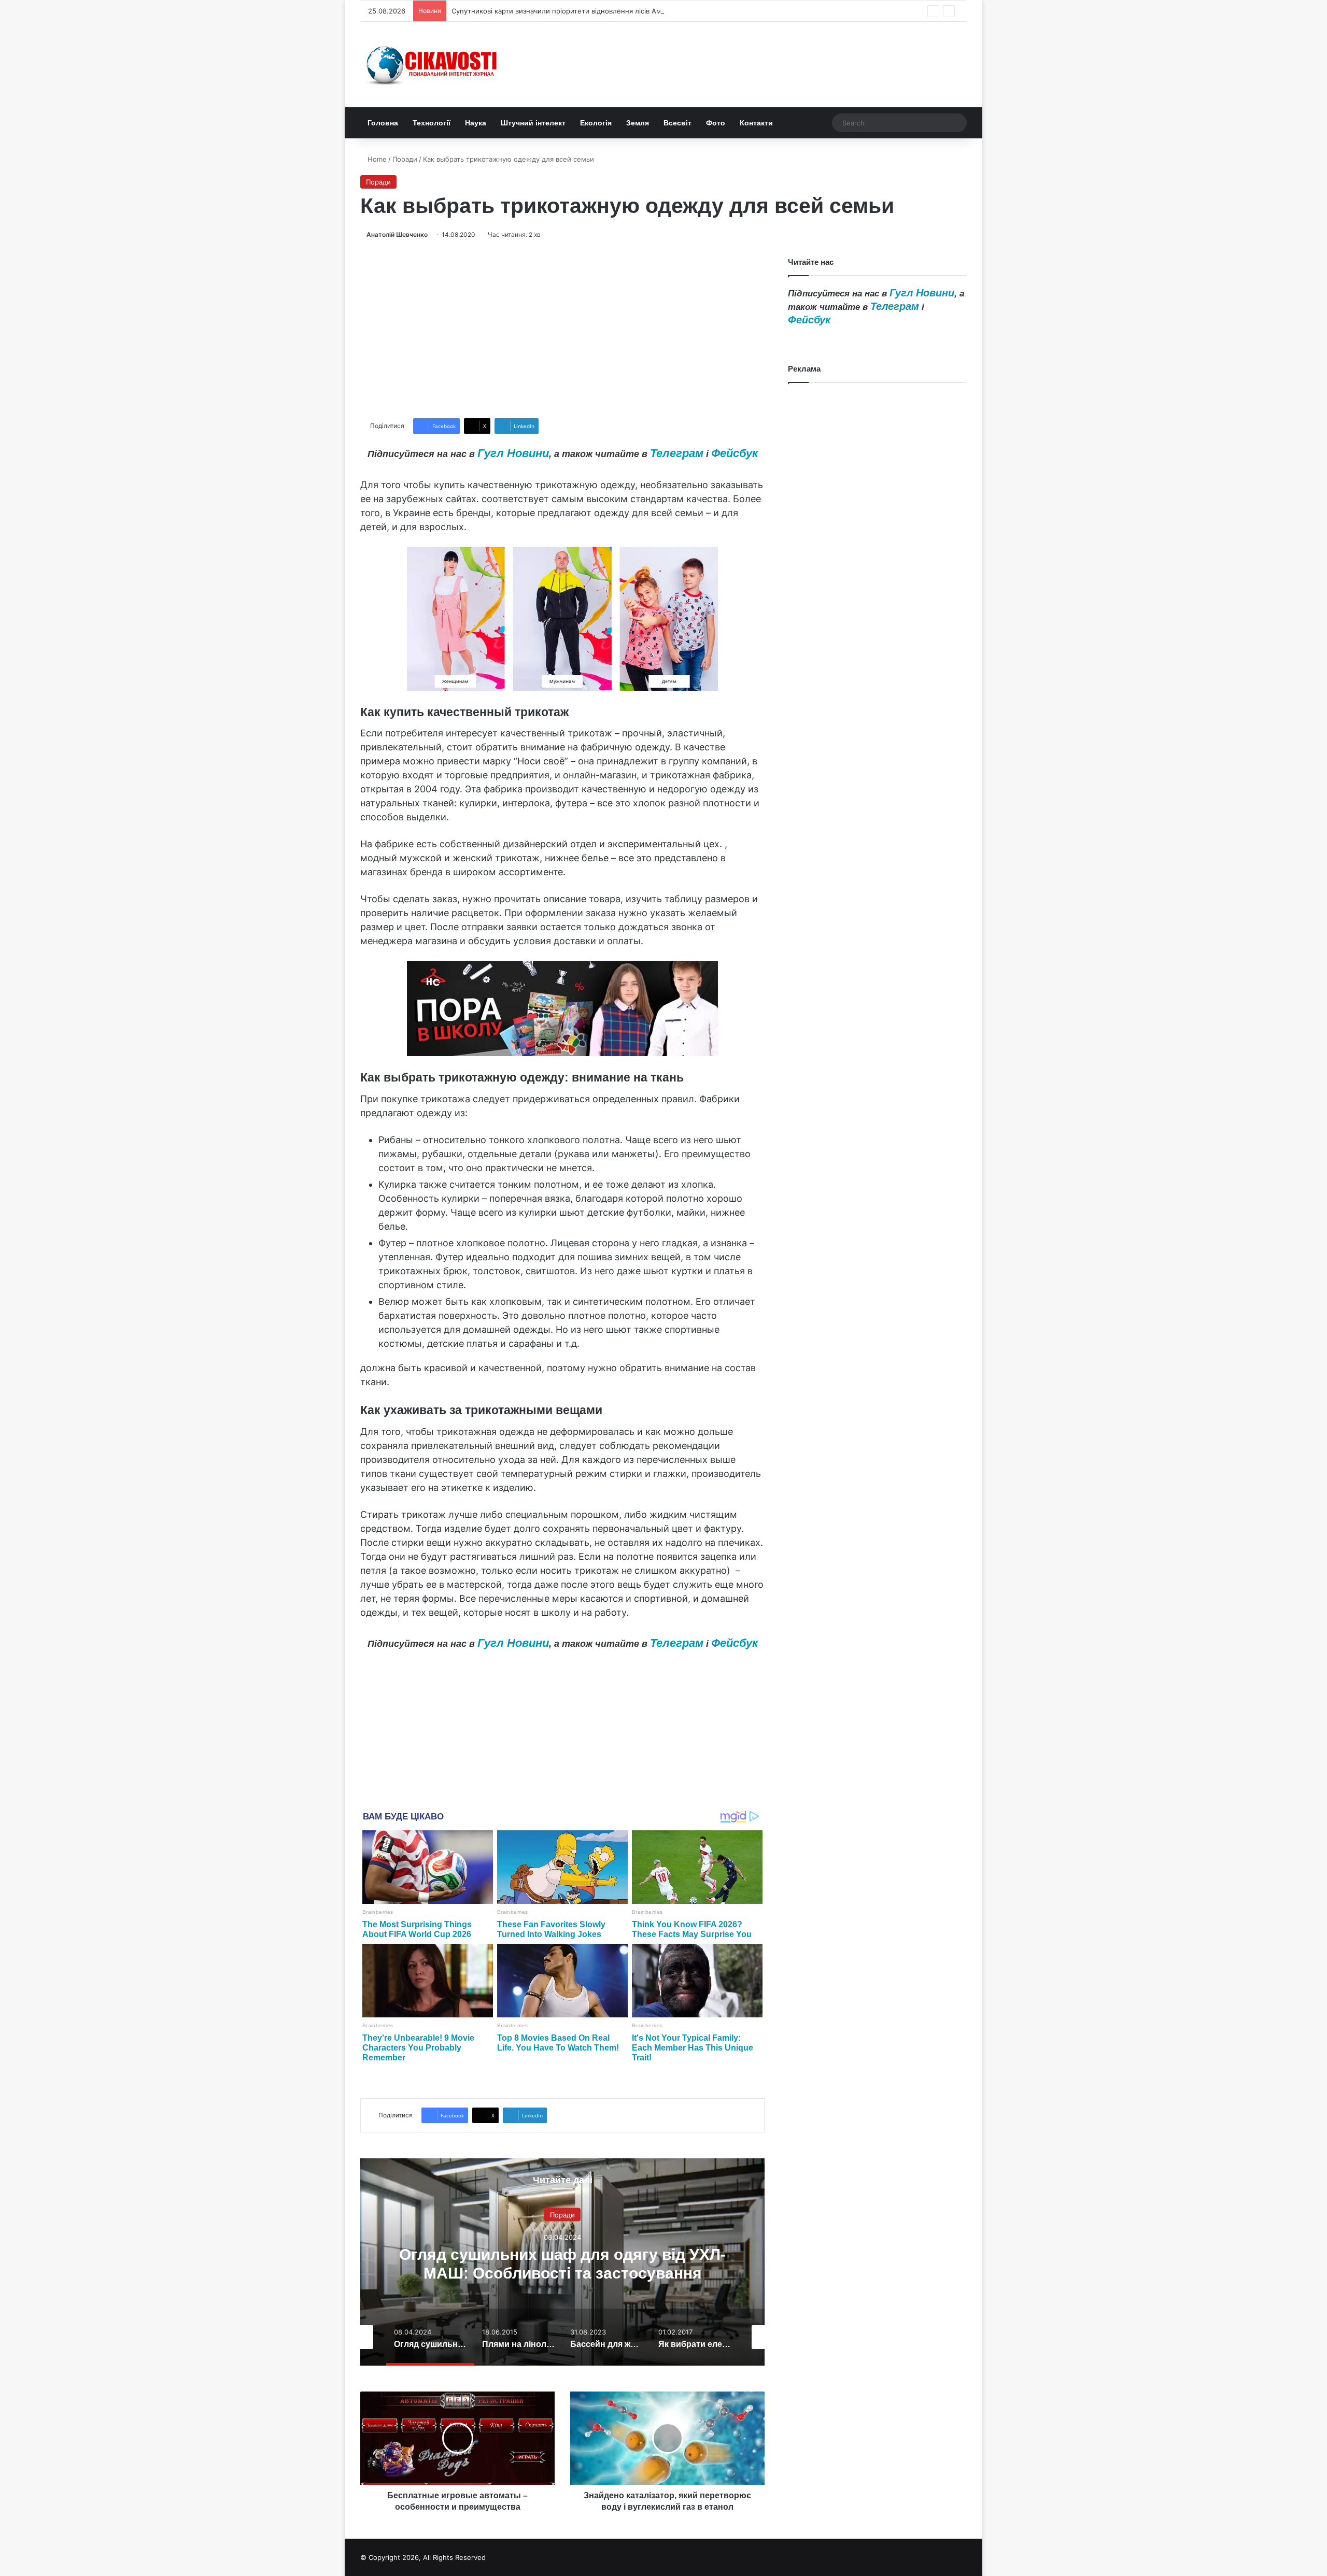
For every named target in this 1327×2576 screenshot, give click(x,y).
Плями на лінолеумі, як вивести (563, 2263)
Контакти (756, 123)
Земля (638, 123)
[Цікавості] (433, 65)
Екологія (596, 123)
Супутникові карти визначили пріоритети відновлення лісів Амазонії (566, 11)
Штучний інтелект (533, 123)
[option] (562, 2262)
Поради (405, 159)
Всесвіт (677, 123)
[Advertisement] (562, 329)
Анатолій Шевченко (397, 234)
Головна (383, 123)
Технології (432, 123)
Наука (476, 123)
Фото (716, 123)
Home (376, 159)
